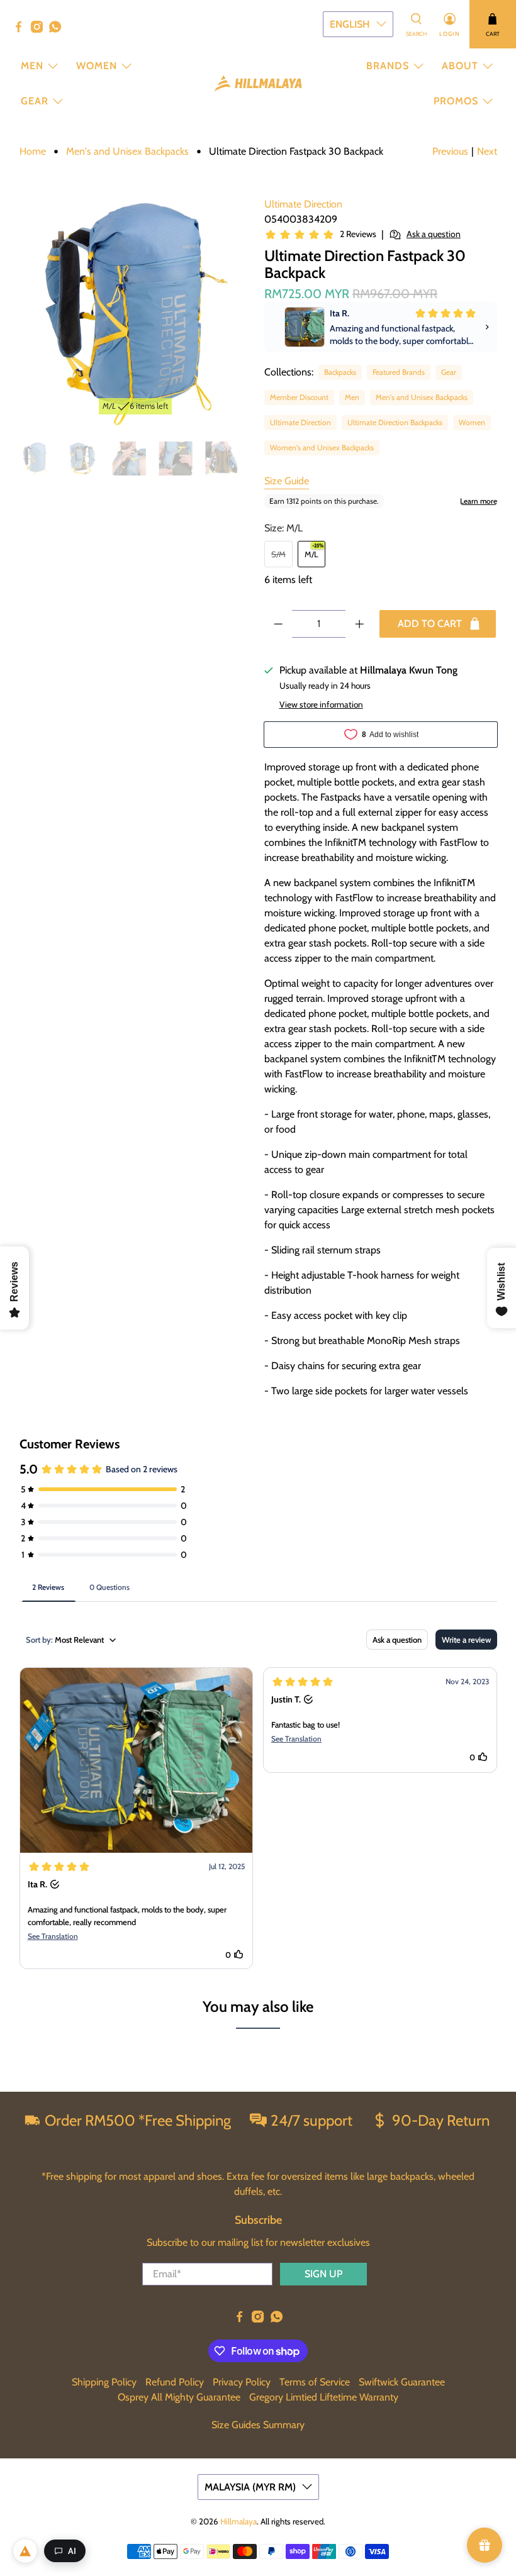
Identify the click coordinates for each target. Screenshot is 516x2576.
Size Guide (287, 481)
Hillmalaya (238, 2521)
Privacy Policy (242, 2382)
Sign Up (323, 2274)
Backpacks (340, 372)
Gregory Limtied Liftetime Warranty (324, 2397)
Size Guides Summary (258, 2425)
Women (97, 66)
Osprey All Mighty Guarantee (179, 2397)
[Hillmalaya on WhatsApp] (58, 30)
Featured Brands (399, 372)
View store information (321, 704)
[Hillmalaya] (258, 83)
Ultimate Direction (303, 204)
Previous (450, 151)
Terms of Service (315, 2382)
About (460, 66)
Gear (35, 101)
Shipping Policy (104, 2382)
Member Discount (299, 397)
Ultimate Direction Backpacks (395, 422)
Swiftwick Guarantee (402, 2382)
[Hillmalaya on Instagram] (40, 30)
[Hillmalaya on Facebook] (22, 30)
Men (32, 66)
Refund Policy (175, 2382)
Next (487, 151)
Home (33, 152)
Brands (388, 66)
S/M (278, 554)
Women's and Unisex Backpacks (322, 447)
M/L (311, 554)
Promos (456, 101)
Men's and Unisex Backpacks (127, 152)
